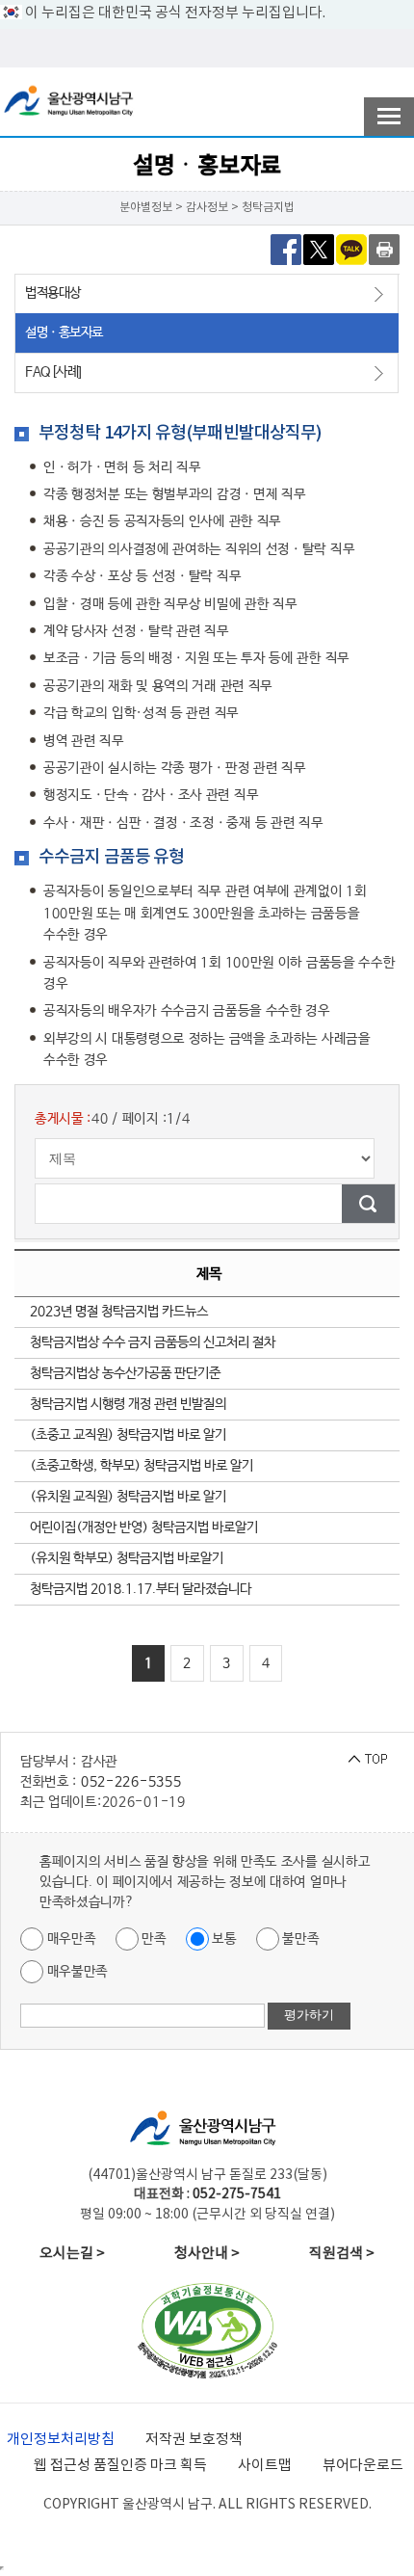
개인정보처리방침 (61, 2440)
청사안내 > (207, 2254)
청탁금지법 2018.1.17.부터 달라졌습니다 (141, 1589)
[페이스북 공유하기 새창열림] (286, 249)
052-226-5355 (131, 1782)
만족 (153, 1938)
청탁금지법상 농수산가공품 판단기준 (125, 1373)
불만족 (299, 1938)
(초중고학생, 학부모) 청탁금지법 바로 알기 (142, 1466)
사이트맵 (265, 2466)
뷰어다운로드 (363, 2466)
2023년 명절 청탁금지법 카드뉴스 (119, 1312)
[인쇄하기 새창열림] (384, 249)
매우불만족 (76, 1971)
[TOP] (368, 1759)
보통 (223, 1938)
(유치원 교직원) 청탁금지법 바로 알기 (128, 1497)
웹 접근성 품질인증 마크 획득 (120, 2466)
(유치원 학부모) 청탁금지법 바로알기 (127, 1558)
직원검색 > (342, 2254)
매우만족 (70, 1938)
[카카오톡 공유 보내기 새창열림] (351, 249)
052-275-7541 (237, 2194)
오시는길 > (72, 2254)
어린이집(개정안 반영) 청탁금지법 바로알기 (144, 1527)
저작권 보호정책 (194, 2440)
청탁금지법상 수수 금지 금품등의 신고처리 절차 (153, 1342)
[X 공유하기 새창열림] (319, 249)
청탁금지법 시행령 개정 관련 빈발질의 (128, 1404)
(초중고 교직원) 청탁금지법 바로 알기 (128, 1435)
